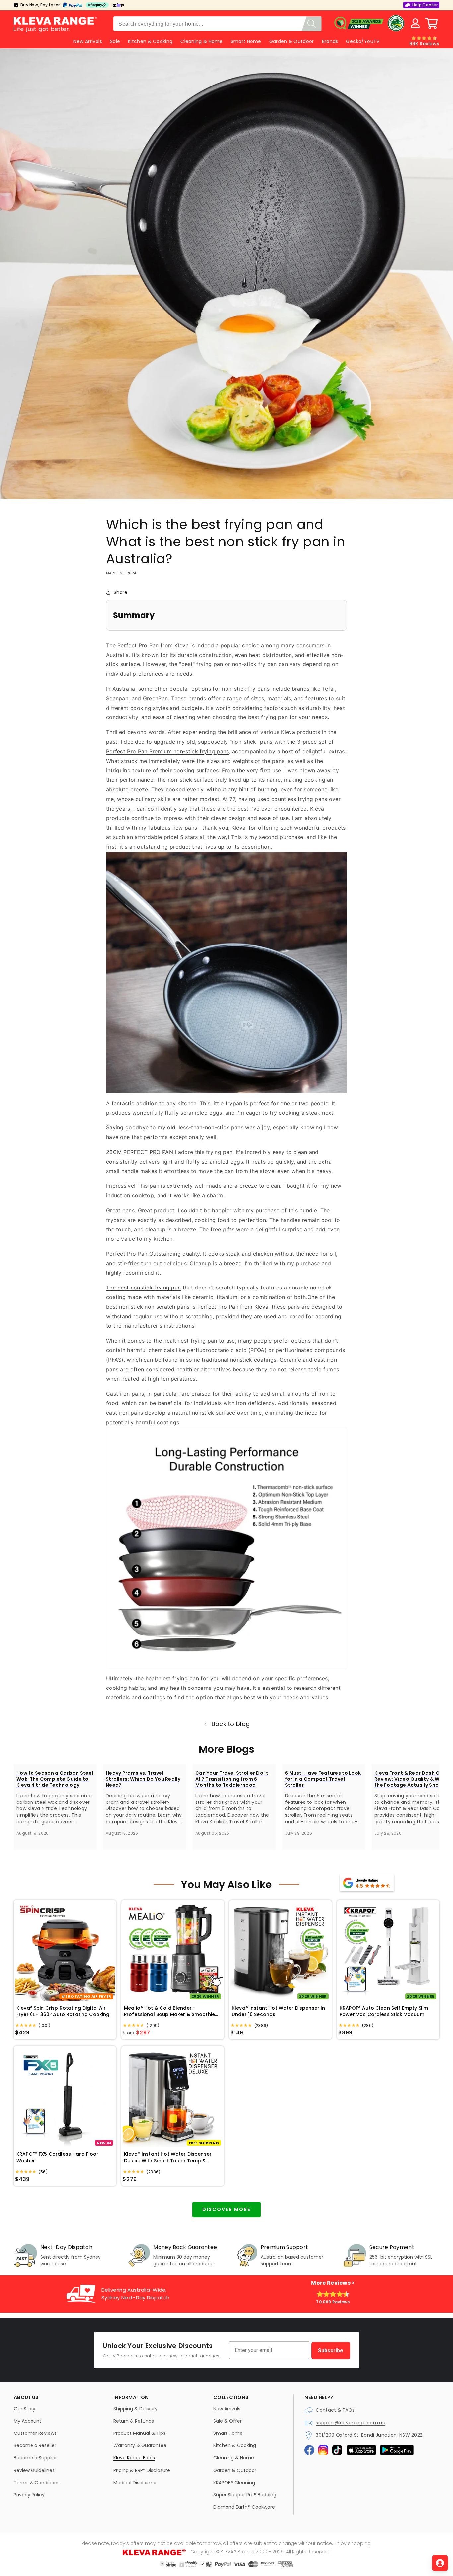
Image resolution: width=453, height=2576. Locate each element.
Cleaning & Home (202, 41)
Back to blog (231, 1724)
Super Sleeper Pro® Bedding (245, 2495)
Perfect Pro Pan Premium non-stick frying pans (168, 751)
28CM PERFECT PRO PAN (140, 1152)
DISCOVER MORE (227, 2209)
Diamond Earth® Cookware (244, 2507)
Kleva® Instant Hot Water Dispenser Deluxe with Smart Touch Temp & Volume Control (168, 2158)
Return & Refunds (134, 2421)
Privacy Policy (29, 2495)
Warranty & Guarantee (140, 2445)
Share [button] (121, 592)
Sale (115, 41)
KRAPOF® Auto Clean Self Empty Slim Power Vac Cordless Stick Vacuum (384, 2011)
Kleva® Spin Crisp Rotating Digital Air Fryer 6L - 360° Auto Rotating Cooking (63, 2011)
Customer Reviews (35, 2433)
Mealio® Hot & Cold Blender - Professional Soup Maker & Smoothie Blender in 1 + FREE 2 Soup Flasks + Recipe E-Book (169, 2011)
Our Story (25, 2409)
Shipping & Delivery (135, 2409)
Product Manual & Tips (139, 2433)
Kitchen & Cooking (150, 41)
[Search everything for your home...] (312, 24)
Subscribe (331, 2350)
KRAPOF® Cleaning (234, 2483)
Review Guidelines (34, 2470)
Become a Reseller (35, 2445)
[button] (432, 23)
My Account (28, 2421)
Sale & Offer (227, 2421)
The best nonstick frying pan (143, 1288)
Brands (330, 41)
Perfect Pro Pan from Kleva (233, 1307)
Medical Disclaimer (135, 2483)
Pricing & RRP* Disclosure (142, 2470)
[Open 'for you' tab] (440, 2563)
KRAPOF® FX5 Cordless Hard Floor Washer (57, 2158)
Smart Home (246, 41)
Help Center (425, 5)
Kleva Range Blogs (134, 2458)
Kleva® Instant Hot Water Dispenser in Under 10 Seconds (279, 2011)
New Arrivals (227, 2409)
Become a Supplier (35, 2458)
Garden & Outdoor (292, 41)
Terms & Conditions (37, 2483)
